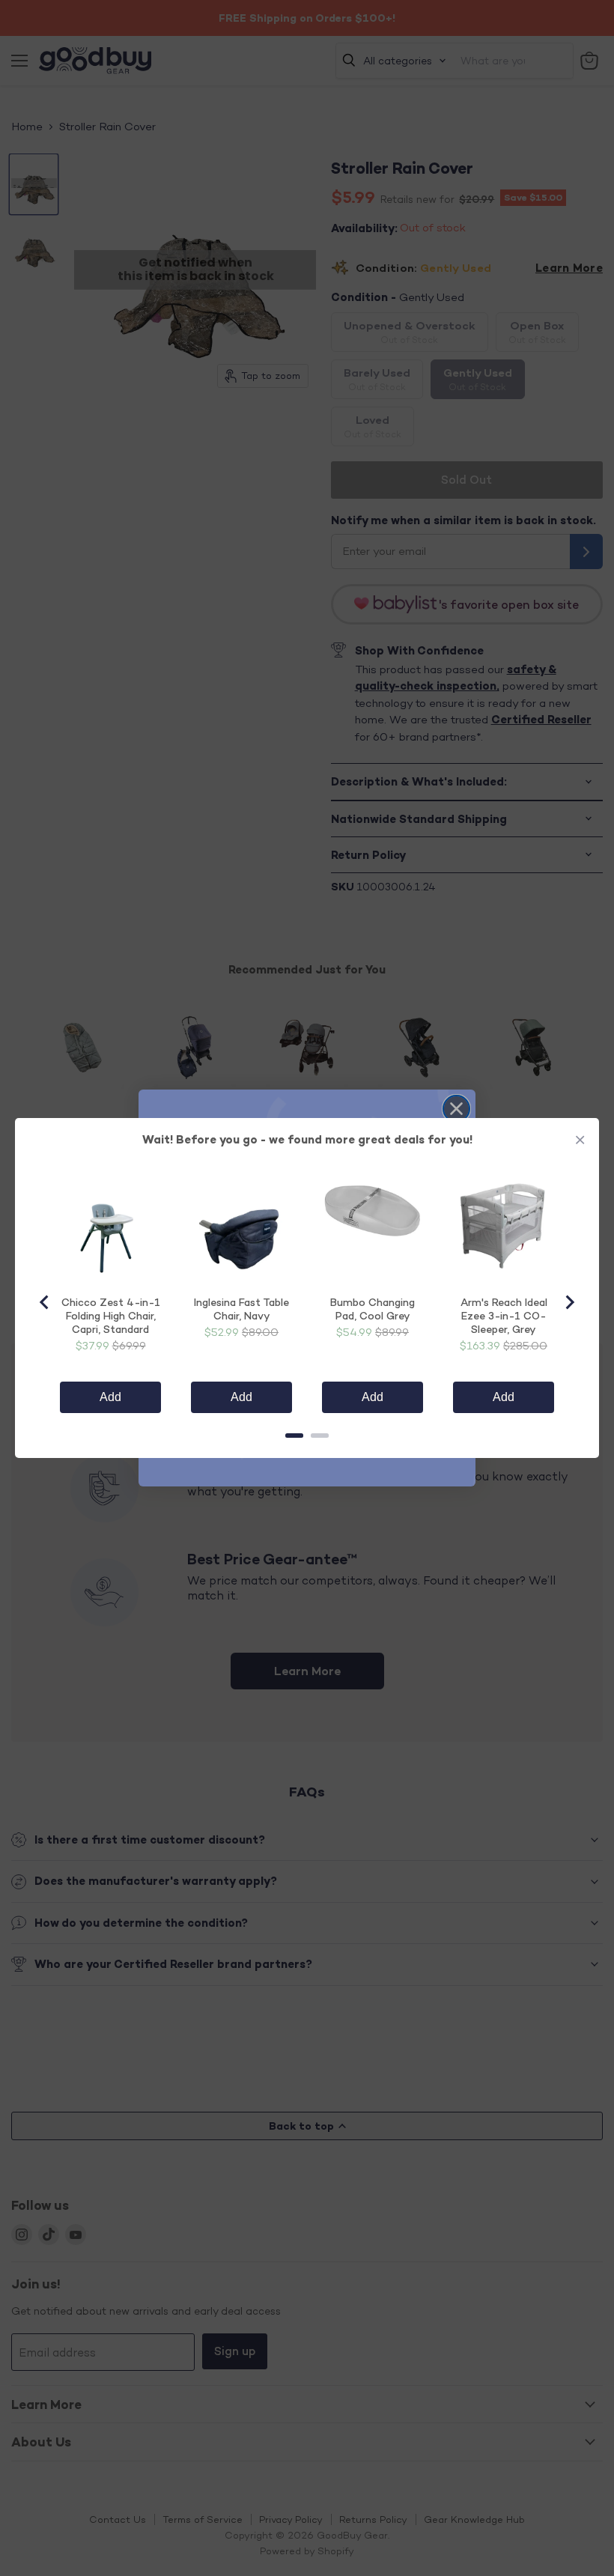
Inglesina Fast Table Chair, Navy (241, 1309)
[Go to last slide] (45, 1302)
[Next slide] (569, 1302)
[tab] (294, 1436)
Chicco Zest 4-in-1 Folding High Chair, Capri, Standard (111, 1315)
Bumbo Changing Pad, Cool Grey (373, 1309)
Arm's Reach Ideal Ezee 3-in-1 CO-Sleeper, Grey (504, 1315)
